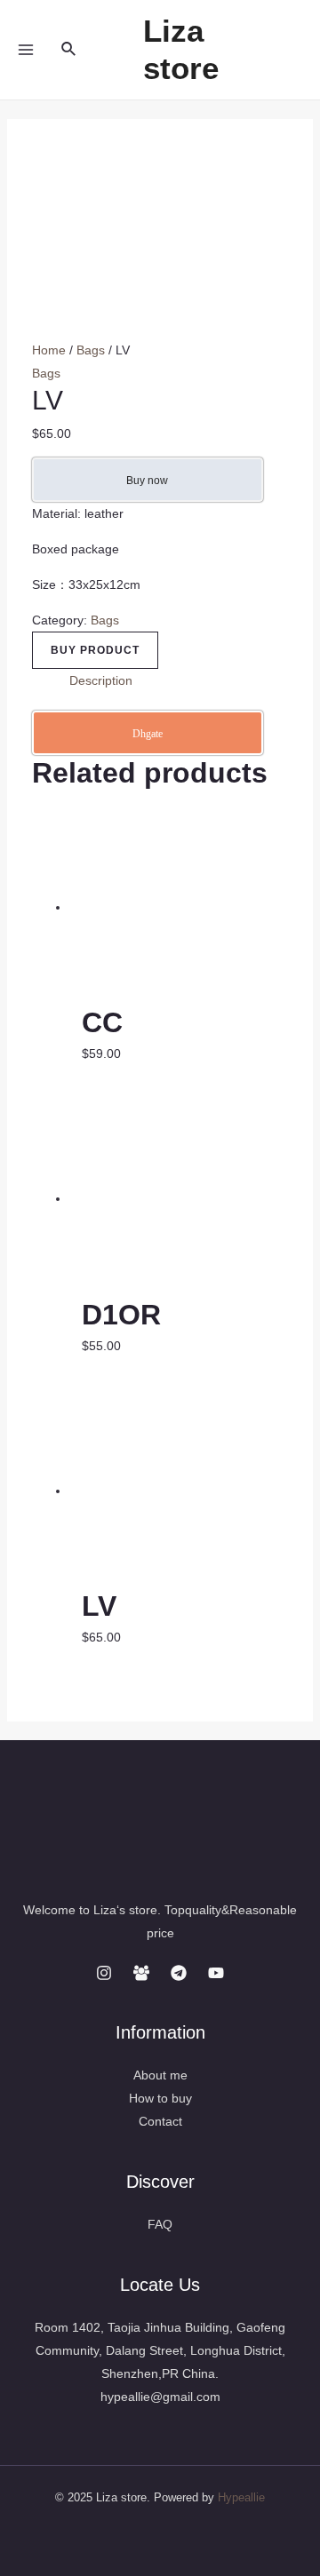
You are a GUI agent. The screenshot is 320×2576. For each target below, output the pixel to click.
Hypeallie (241, 2497)
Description (101, 680)
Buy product (95, 650)
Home (49, 350)
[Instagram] (104, 1973)
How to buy (160, 2098)
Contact (160, 2121)
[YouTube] (216, 1973)
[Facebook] (141, 1973)
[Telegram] (179, 1973)
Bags (91, 350)
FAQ (160, 2224)
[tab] (179, 680)
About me (160, 2075)
